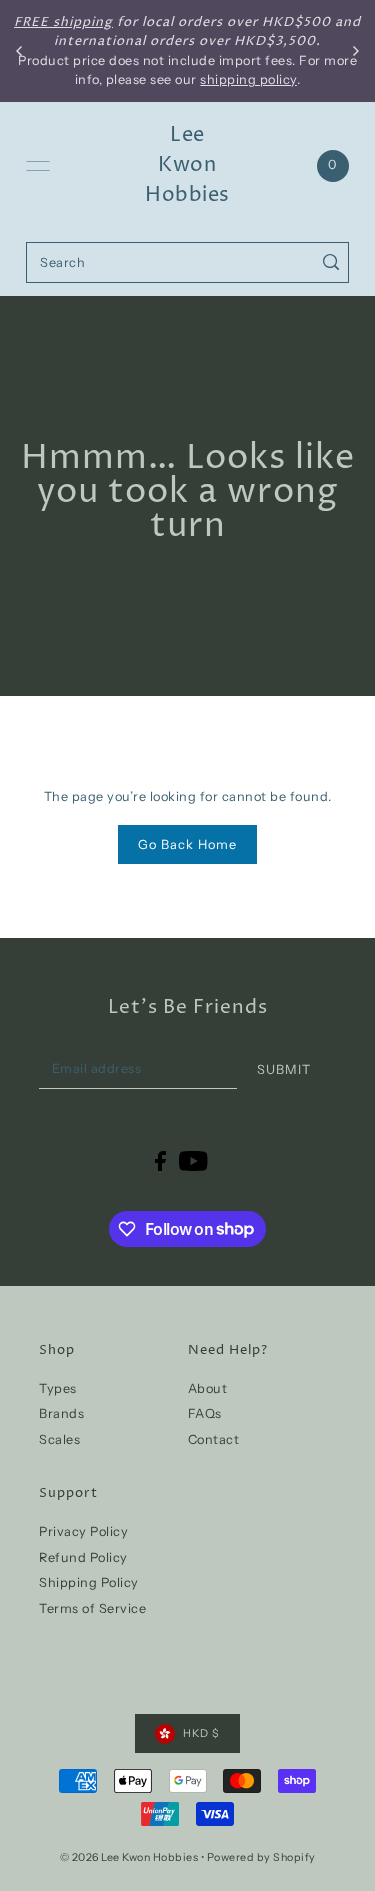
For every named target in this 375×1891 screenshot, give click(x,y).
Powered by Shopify (261, 1857)
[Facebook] (160, 1160)
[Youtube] (193, 1160)
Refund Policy (83, 1557)
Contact (214, 1439)
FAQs (205, 1413)
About (208, 1388)
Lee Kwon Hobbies (187, 165)
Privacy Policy (83, 1531)
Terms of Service (92, 1608)
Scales (59, 1439)
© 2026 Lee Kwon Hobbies (129, 1857)
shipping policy (248, 79)
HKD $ (201, 1733)
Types (58, 1388)
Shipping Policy (89, 1582)
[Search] (330, 262)
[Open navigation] (38, 166)
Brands (61, 1413)
